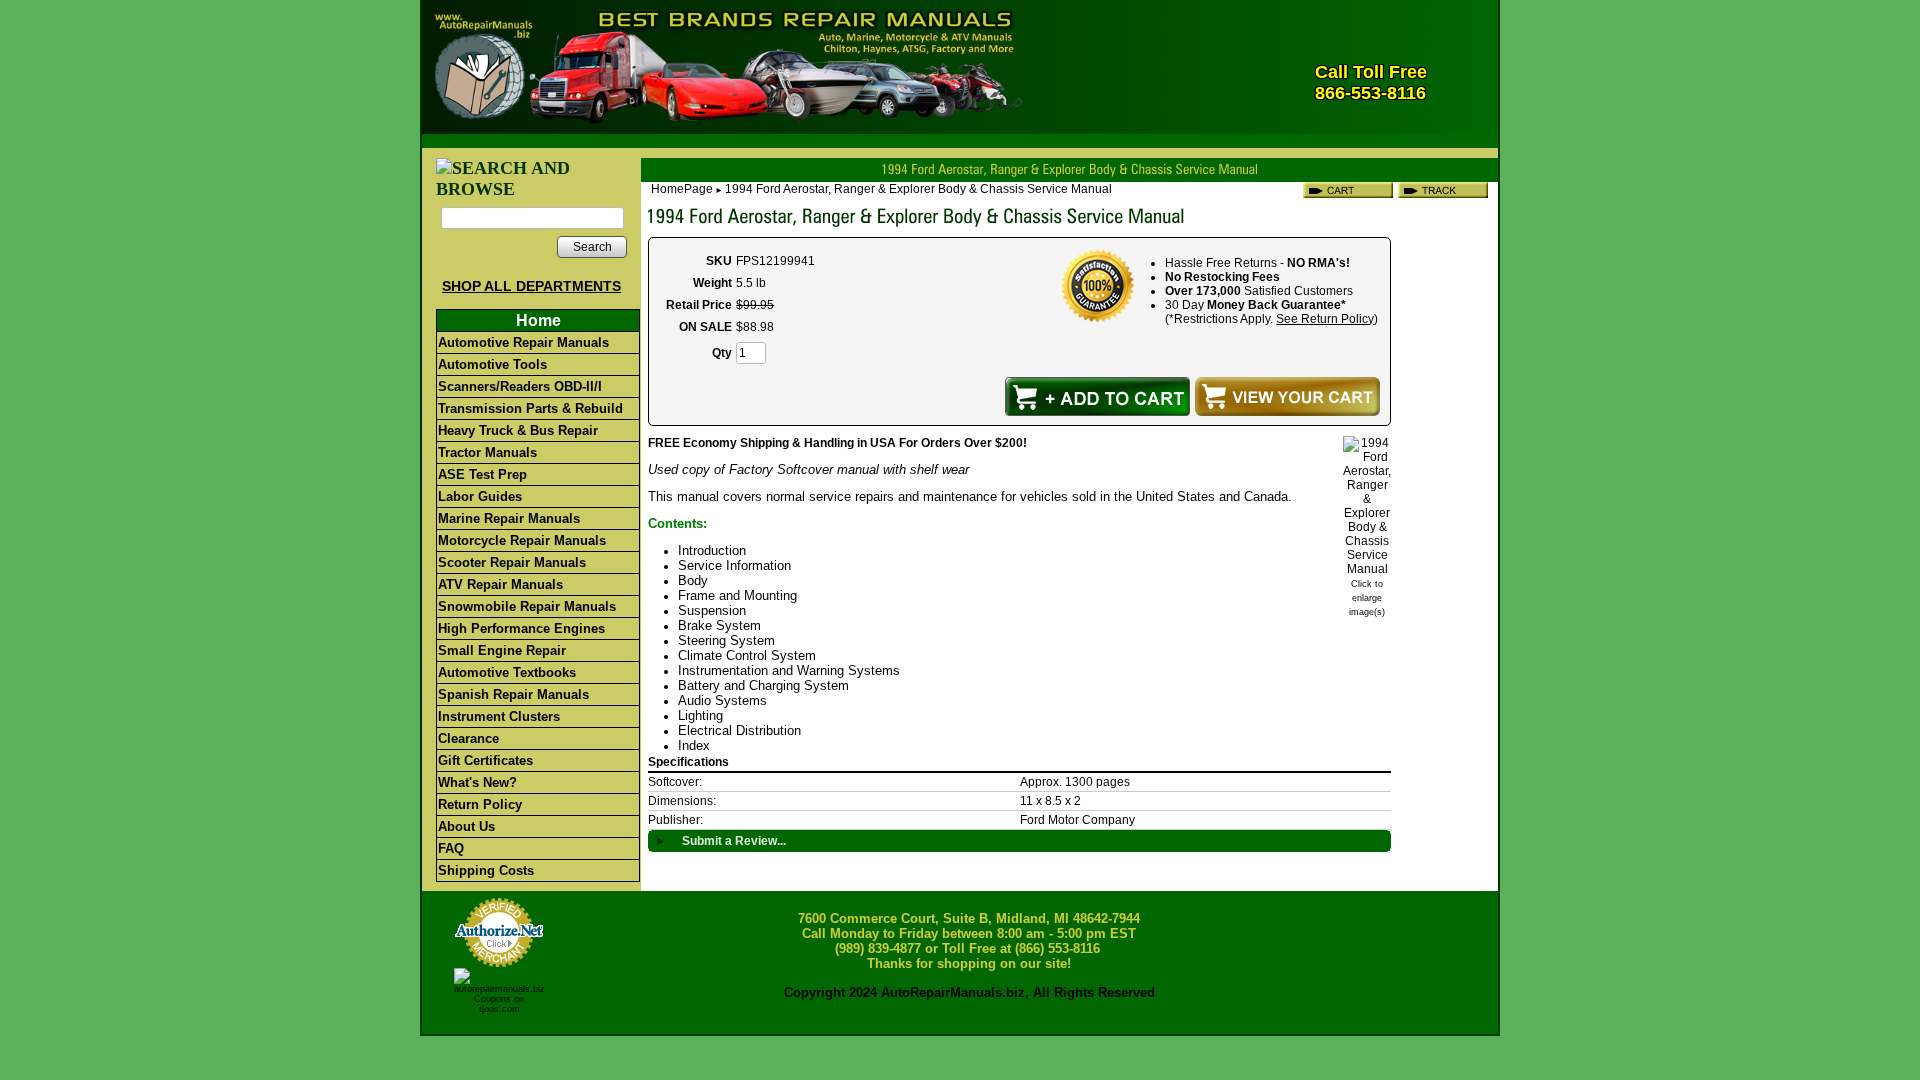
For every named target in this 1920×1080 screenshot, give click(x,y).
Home (538, 320)
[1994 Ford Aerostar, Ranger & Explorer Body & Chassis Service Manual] (1367, 569)
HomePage (682, 189)
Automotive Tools (492, 364)
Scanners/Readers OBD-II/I (520, 386)
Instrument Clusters (499, 716)
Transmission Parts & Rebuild (530, 408)
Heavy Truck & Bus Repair (518, 430)
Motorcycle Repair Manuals (522, 540)
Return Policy (480, 804)
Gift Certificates (485, 760)
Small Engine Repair (502, 650)
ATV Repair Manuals (500, 584)
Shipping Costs (486, 870)
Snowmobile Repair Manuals (527, 606)
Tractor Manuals (487, 452)
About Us (466, 826)
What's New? (477, 782)
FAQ (451, 848)
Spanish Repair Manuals (513, 694)
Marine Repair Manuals (509, 518)
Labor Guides (480, 496)
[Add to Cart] (1097, 396)
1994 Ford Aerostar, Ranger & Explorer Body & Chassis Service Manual (918, 189)
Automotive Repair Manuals (523, 342)
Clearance (468, 738)
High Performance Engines (521, 628)
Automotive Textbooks (507, 672)
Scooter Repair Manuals (512, 562)
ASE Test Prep (482, 474)
